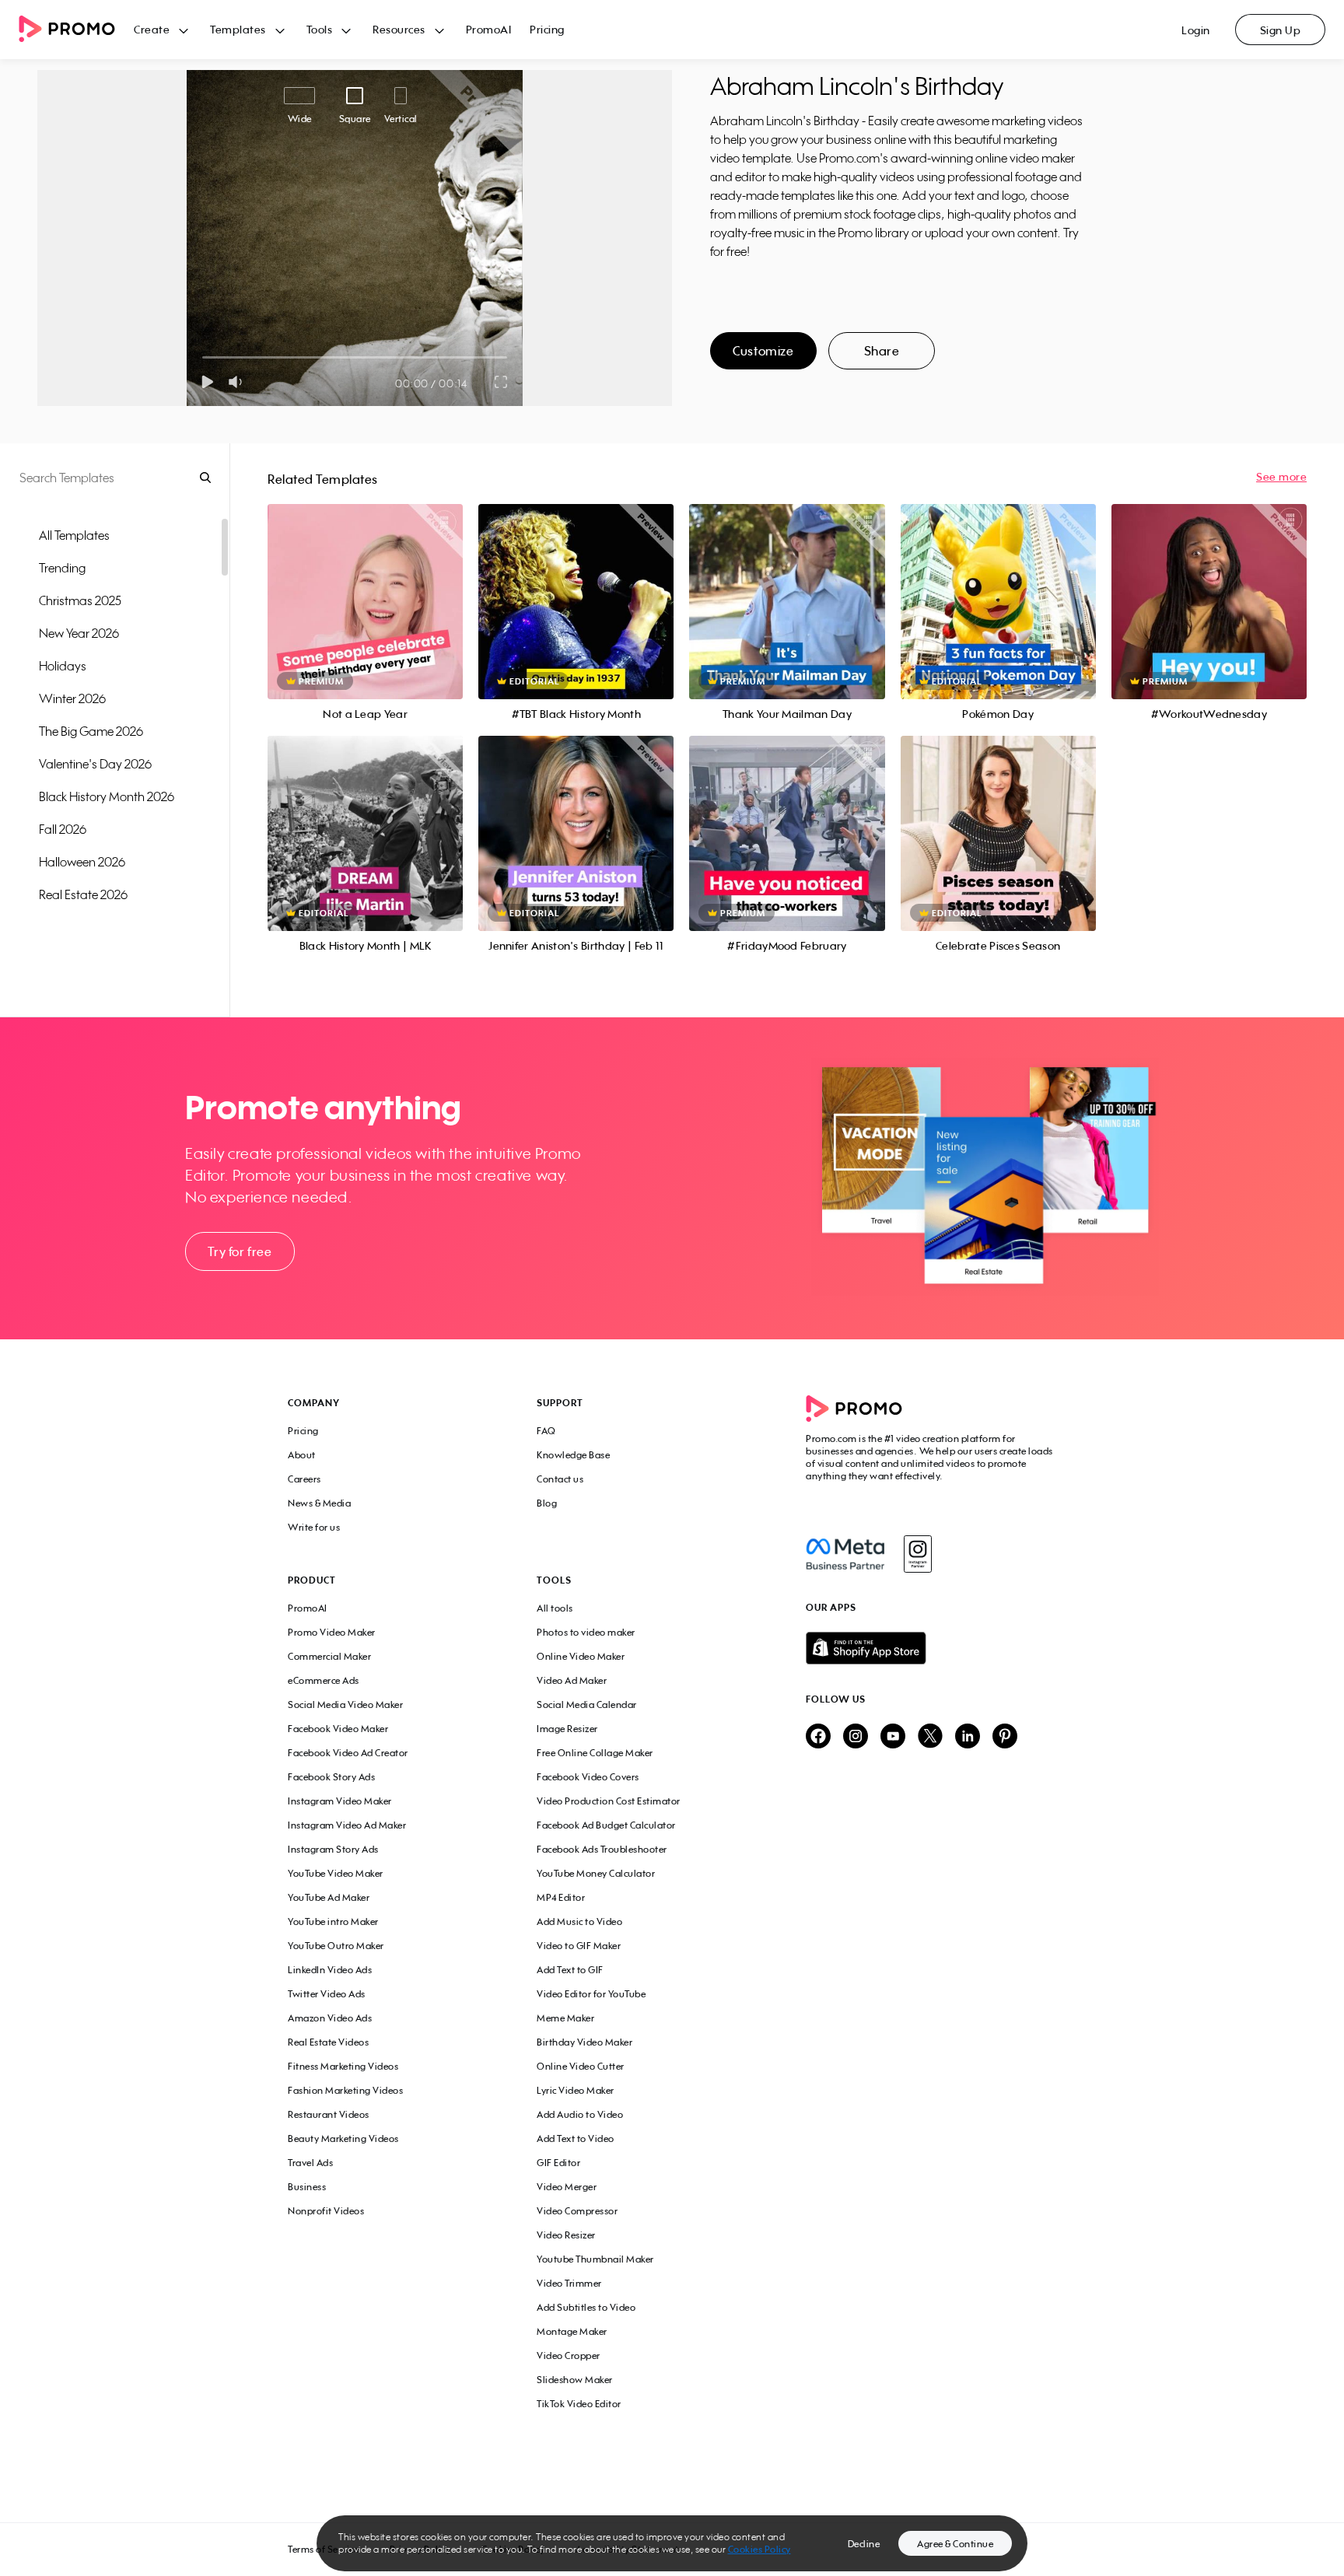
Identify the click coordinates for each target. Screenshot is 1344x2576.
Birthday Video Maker (584, 2042)
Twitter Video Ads (327, 1994)
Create (152, 29)
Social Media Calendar (587, 1704)
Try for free (240, 1251)
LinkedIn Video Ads (330, 1970)
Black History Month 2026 (107, 796)
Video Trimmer (569, 2283)
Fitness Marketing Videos (343, 2066)
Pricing (547, 29)
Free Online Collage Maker (595, 1753)
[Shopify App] (931, 1648)
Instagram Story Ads (333, 1849)
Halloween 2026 (82, 862)
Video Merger (567, 2187)
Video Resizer (566, 2235)
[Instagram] (917, 1554)
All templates (74, 535)
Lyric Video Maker (576, 2090)
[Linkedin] (968, 1737)
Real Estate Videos (328, 2042)
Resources (399, 29)
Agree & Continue (955, 2544)
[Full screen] (502, 382)
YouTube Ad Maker (329, 1897)
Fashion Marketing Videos (345, 2090)
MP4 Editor (561, 1897)
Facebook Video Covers (588, 1777)
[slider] (203, 357)
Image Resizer (567, 1729)
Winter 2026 (72, 698)
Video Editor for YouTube (591, 1994)
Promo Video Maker (332, 1632)
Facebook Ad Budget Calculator (606, 1825)
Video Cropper (569, 2355)
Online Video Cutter (581, 2066)
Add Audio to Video (580, 2114)
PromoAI (489, 29)
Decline (864, 2544)
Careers (304, 1479)
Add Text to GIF (570, 1970)
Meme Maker (565, 2018)
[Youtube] (893, 1737)
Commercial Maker (329, 1656)
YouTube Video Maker (336, 1873)
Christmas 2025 (80, 600)
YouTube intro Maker (333, 1921)
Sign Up (1281, 30)
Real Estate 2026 (83, 894)
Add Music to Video (579, 1921)
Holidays (63, 666)
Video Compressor (577, 2211)
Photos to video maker (586, 1632)
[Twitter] (930, 1737)
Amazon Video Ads (330, 2018)
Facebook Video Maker (338, 1729)
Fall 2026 (63, 829)
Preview (366, 584)
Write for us (314, 1527)
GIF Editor (558, 2163)
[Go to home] (76, 30)
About (302, 1455)
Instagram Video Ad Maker (347, 1825)
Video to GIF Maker (579, 1946)
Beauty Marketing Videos (343, 2138)
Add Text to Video (576, 2138)
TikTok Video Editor (579, 2404)
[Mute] (238, 382)
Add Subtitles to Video (586, 2307)
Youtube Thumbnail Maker (595, 2259)
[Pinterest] (1005, 1737)
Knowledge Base (573, 1455)
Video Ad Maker (572, 1680)
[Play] (207, 382)
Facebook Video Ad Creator (348, 1753)
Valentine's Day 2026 (95, 764)
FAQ (546, 1431)
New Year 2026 (79, 633)
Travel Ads (310, 2163)
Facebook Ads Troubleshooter (602, 1849)
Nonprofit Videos (326, 2211)
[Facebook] (845, 1554)
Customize (763, 351)
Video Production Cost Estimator (609, 1801)
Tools (320, 29)
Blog (547, 1503)
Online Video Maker (581, 1656)
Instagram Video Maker (340, 1801)
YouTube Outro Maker (336, 1946)
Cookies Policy (759, 2549)
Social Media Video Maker (345, 1704)
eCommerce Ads (324, 1680)
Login (1196, 30)
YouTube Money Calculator (596, 1873)
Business (307, 2187)
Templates (238, 29)
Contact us (560, 1479)
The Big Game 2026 (91, 731)
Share (882, 351)
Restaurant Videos (329, 2114)
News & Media (319, 1503)
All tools (555, 1608)
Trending (62, 568)
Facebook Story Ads (331, 1777)
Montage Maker (572, 2331)
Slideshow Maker (575, 2380)
